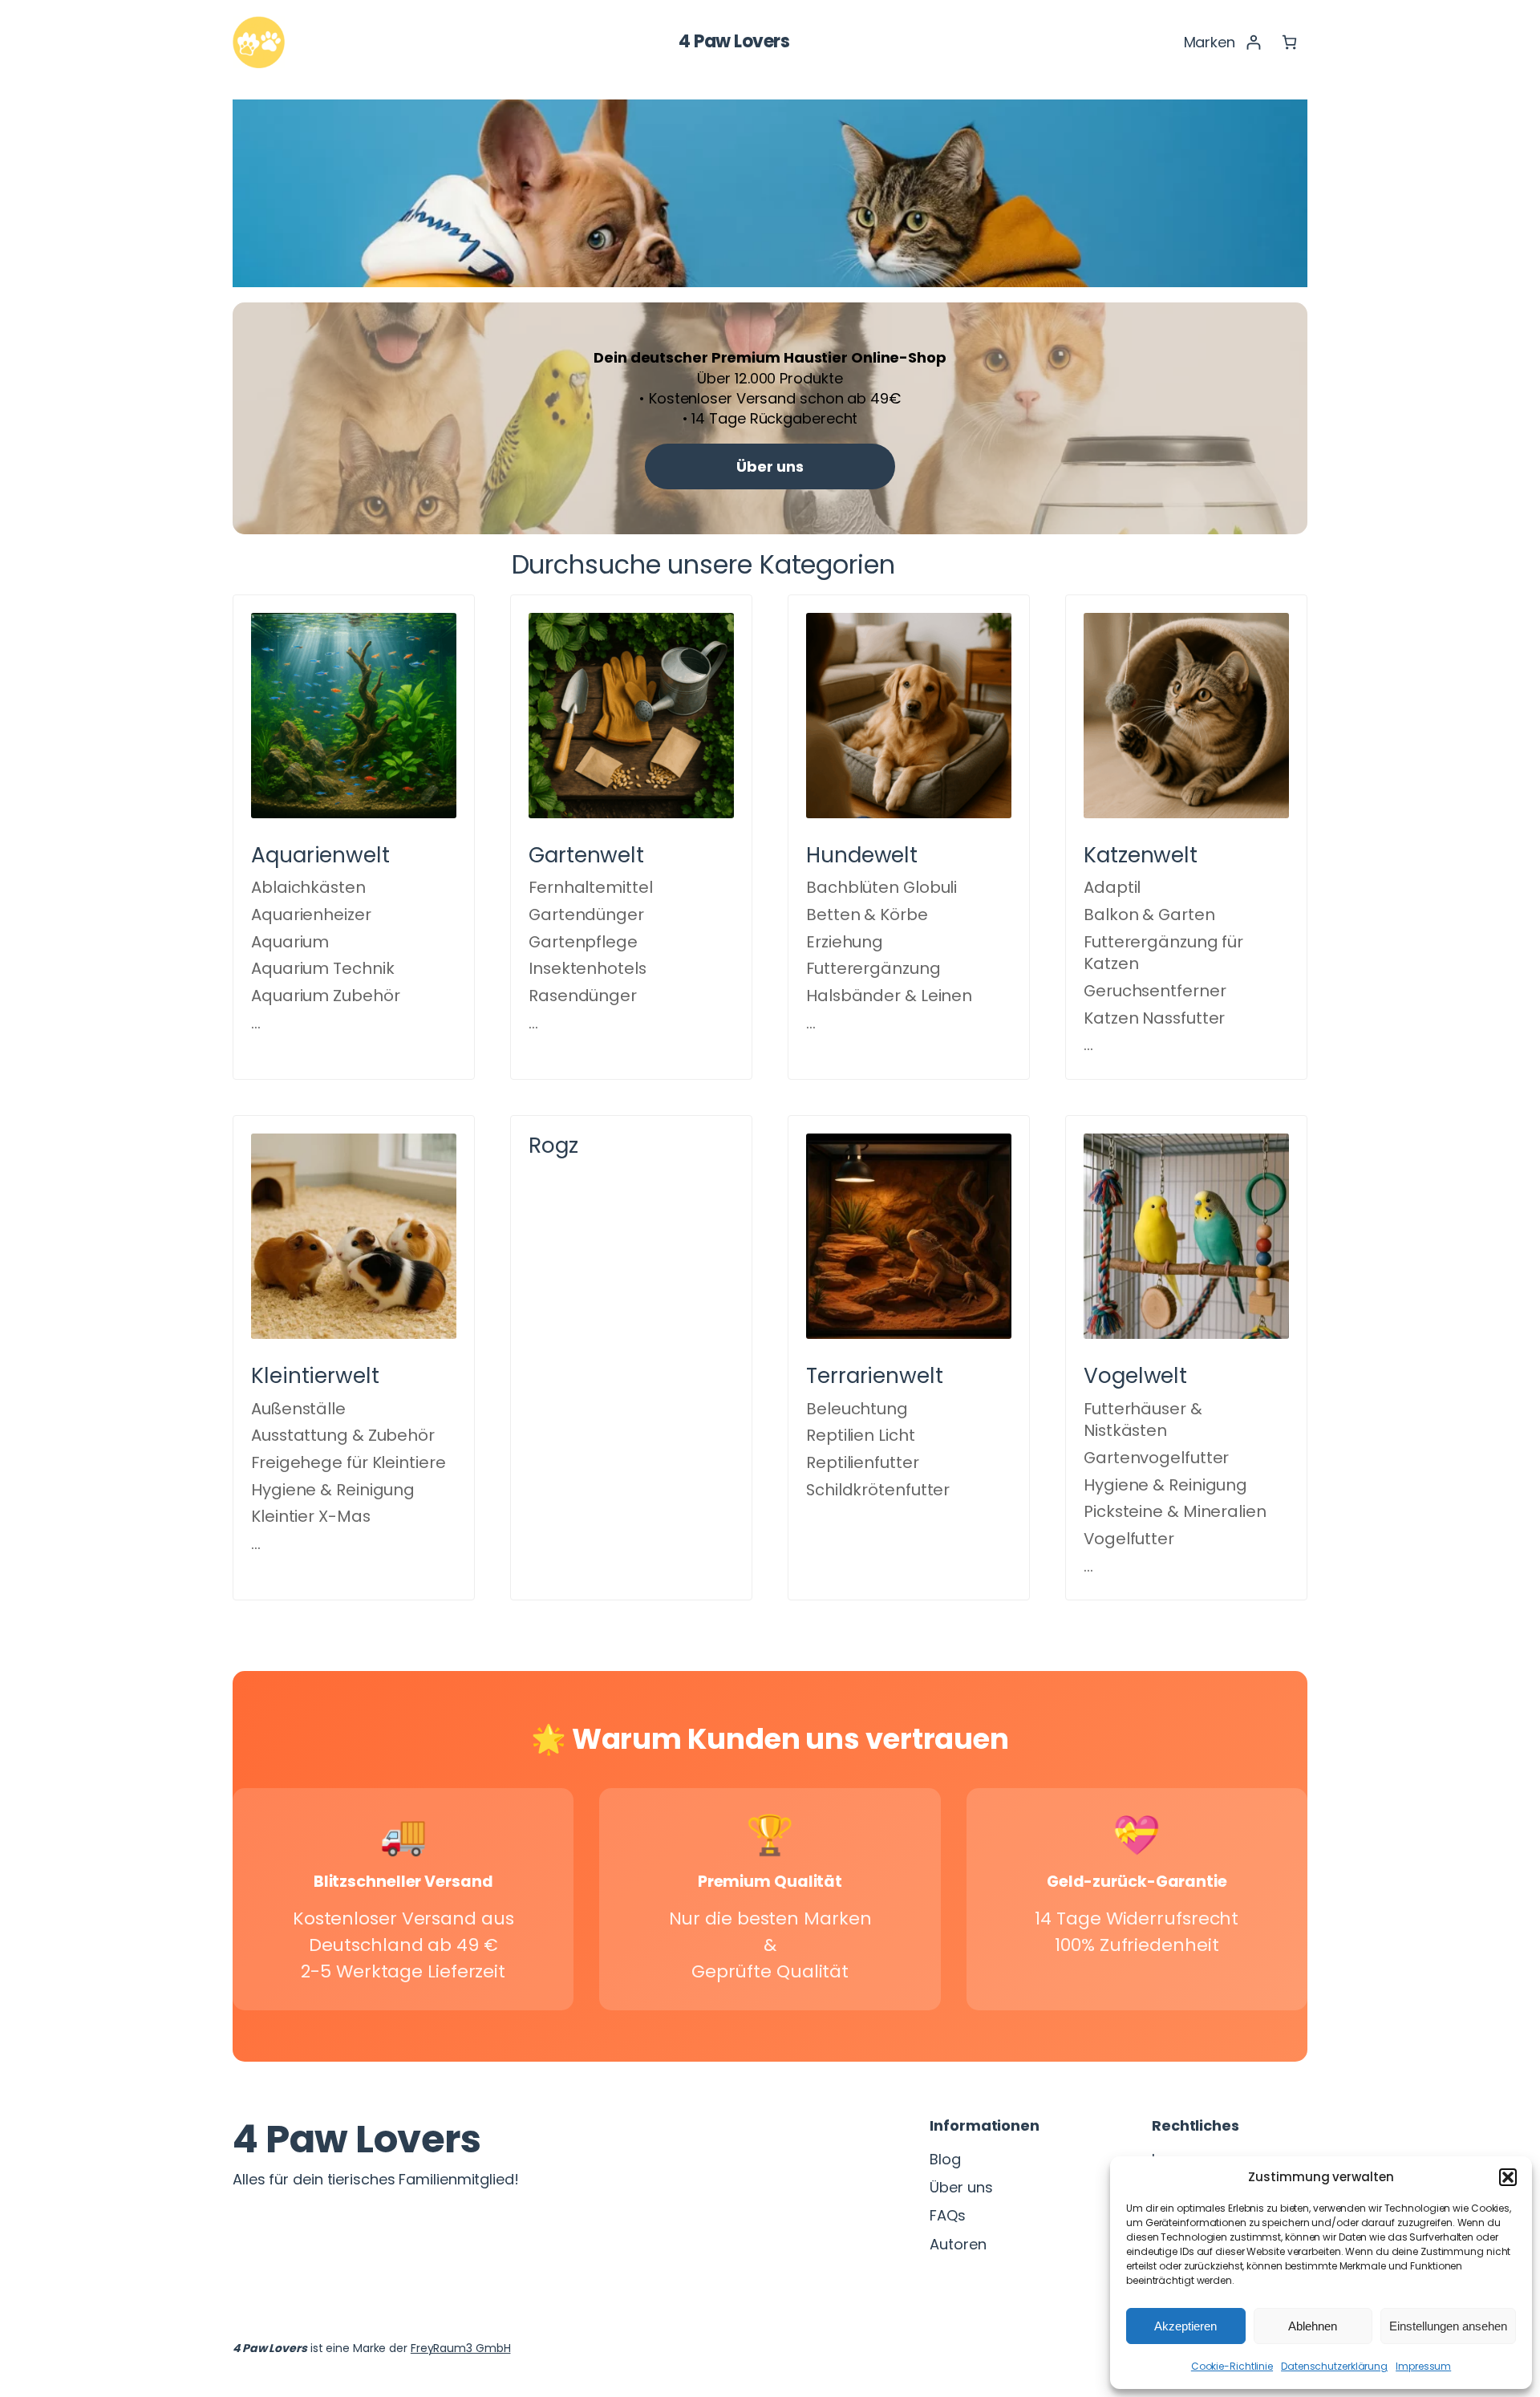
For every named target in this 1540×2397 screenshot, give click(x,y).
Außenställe (298, 1409)
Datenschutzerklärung (1334, 2366)
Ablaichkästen (308, 887)
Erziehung (845, 942)
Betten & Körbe (867, 915)
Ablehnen (1313, 2326)
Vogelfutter (1129, 1539)
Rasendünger (583, 996)
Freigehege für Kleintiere (349, 1462)
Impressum (1423, 2366)
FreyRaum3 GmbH (461, 2348)
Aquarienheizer (311, 915)
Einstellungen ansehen (1448, 2326)
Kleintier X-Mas (311, 1516)
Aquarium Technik (322, 968)
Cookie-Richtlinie (1232, 2366)
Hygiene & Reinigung (333, 1490)
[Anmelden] (1253, 42)
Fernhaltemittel (591, 887)
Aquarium (290, 942)
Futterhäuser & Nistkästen (1143, 1420)
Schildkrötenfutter (878, 1490)
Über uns (770, 466)
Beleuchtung (857, 1409)
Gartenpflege (583, 942)
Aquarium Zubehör (325, 996)
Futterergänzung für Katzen (1163, 953)
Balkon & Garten (1149, 915)
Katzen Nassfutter (1154, 1018)
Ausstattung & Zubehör (343, 1435)
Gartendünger (586, 915)
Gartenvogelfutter (1156, 1458)
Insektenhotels (588, 968)
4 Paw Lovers (734, 41)
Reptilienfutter (863, 1462)
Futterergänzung (873, 968)
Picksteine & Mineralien (1175, 1511)
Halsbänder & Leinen (889, 996)
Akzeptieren (1185, 2326)
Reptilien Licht (861, 1435)
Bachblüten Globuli (881, 887)
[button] (1508, 2177)
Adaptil (1112, 887)
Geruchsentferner (1155, 991)
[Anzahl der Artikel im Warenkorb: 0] (1289, 42)
